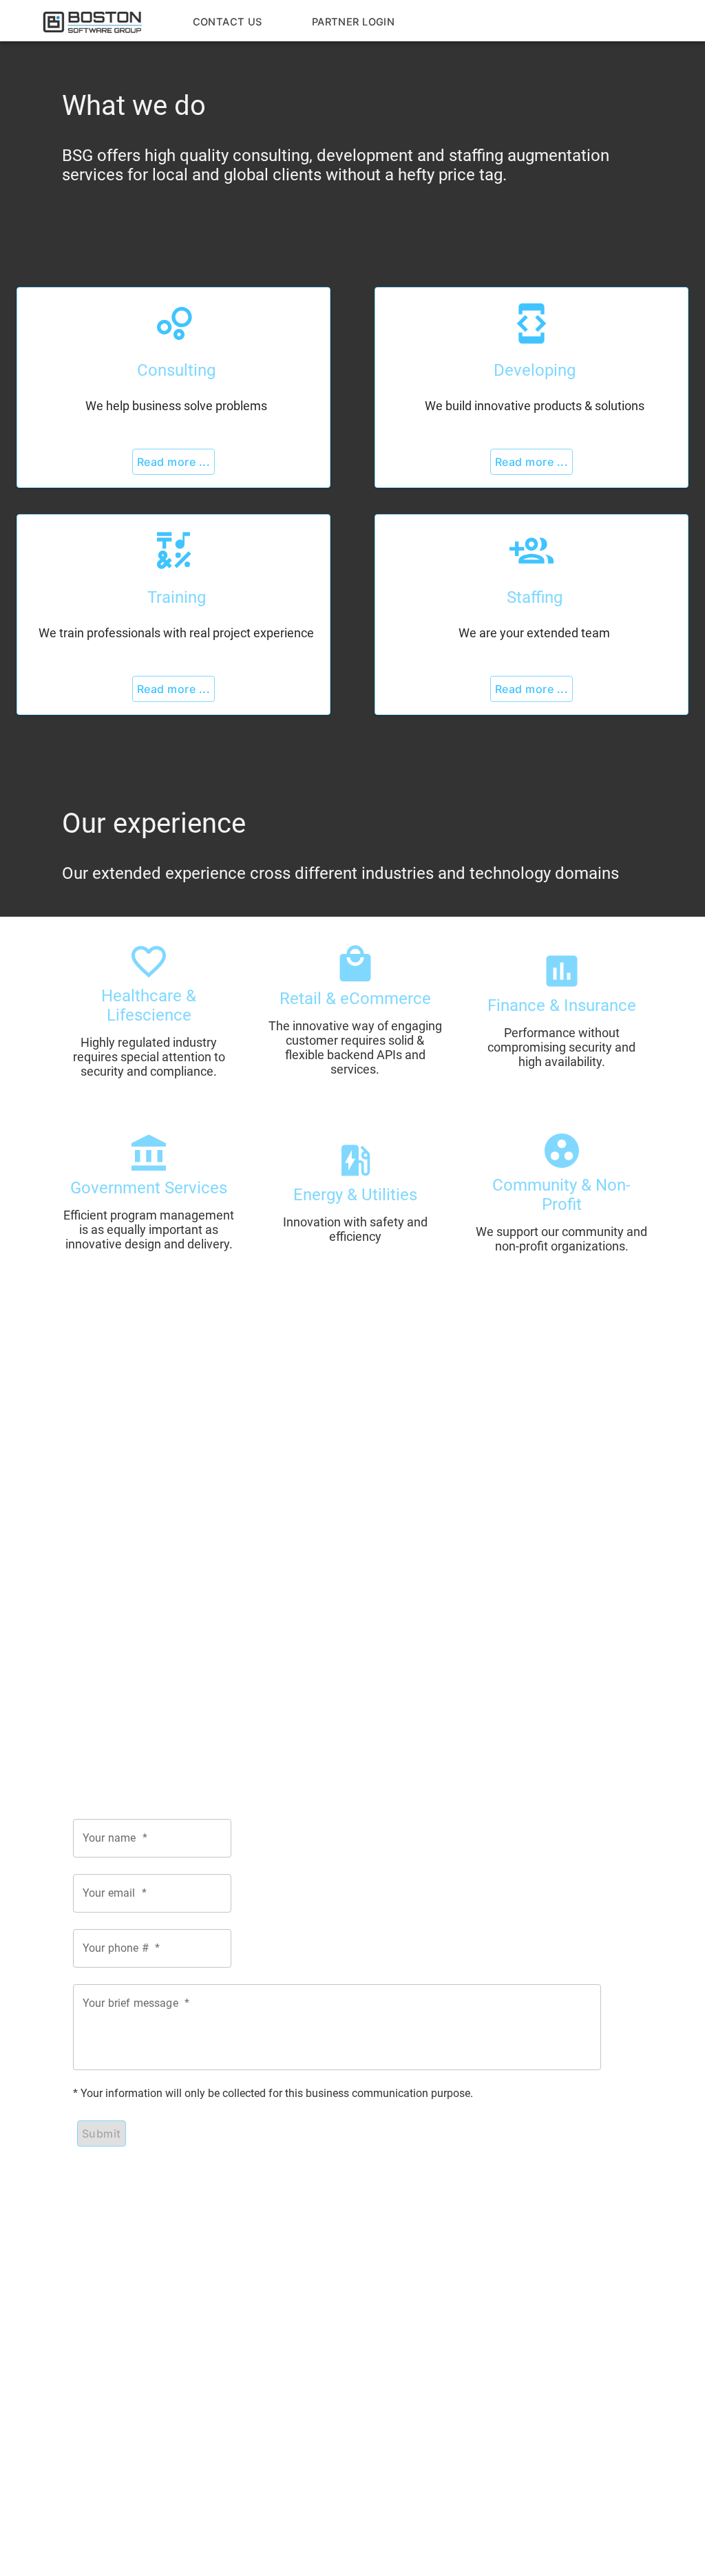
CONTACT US (228, 22)
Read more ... (173, 462)
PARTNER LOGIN (353, 22)
